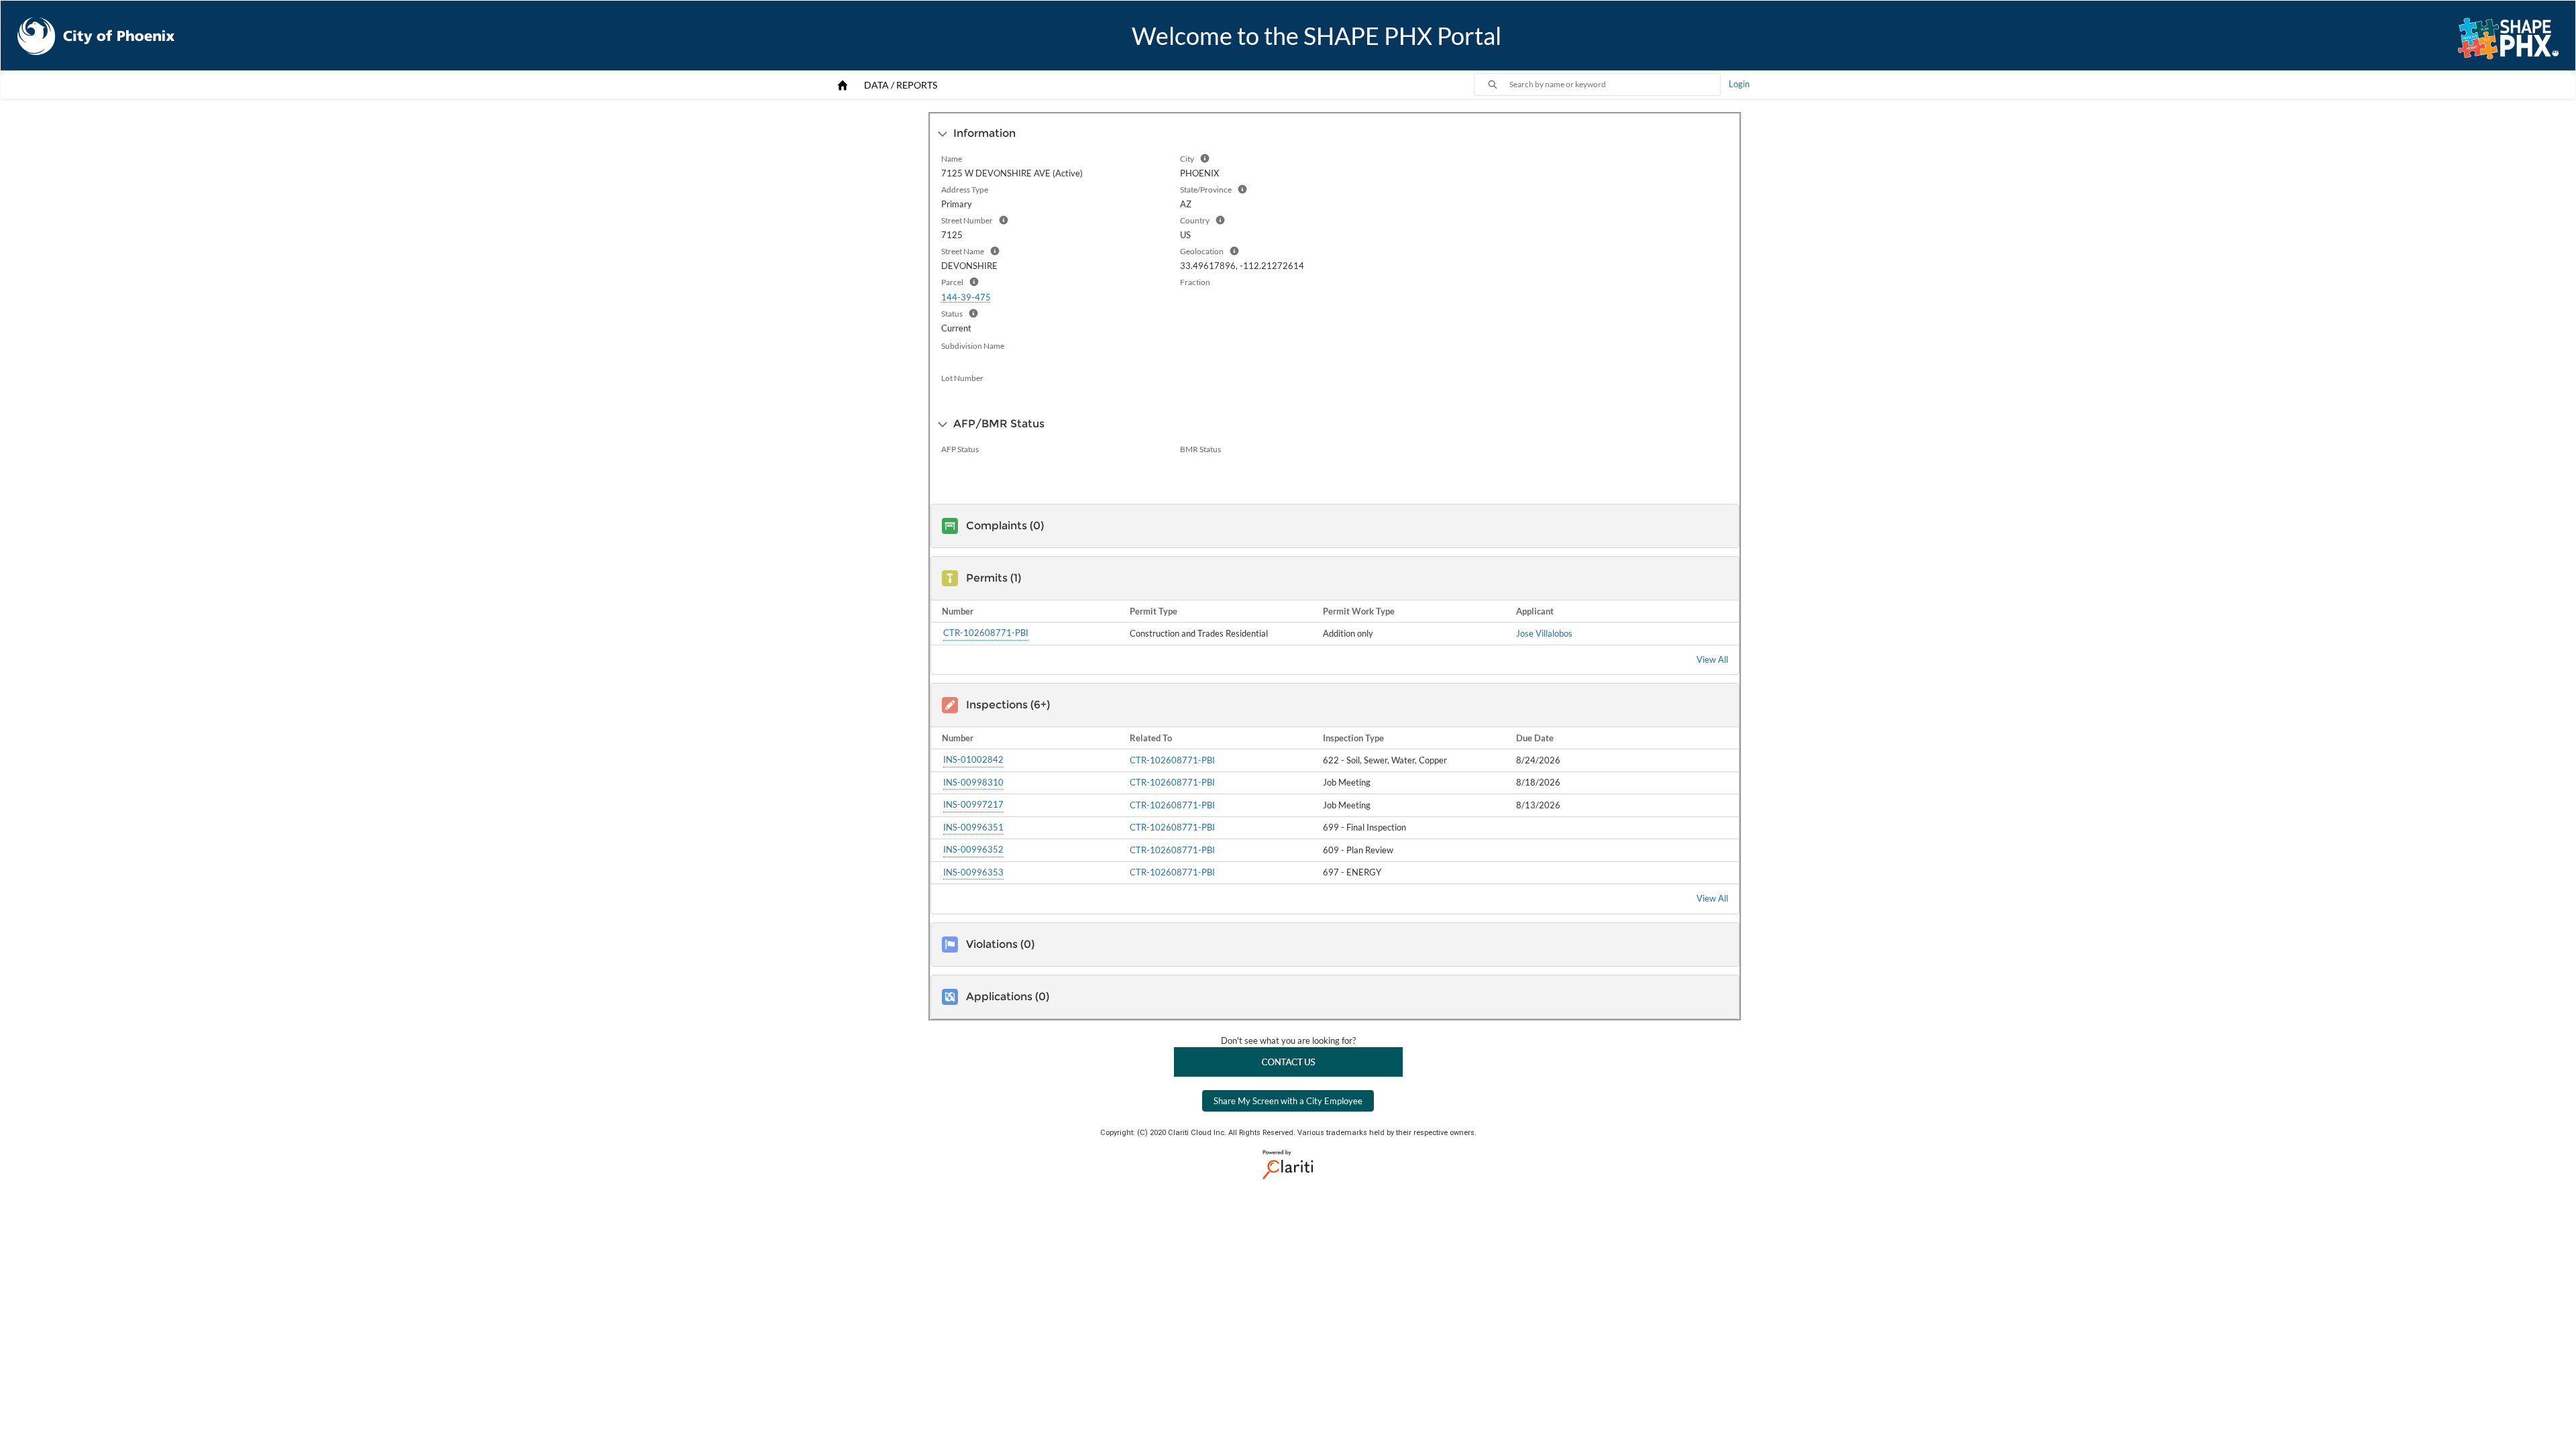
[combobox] (1615, 85)
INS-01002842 (973, 759)
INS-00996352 (973, 849)
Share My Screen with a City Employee (1288, 1101)
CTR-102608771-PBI (986, 633)
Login (1739, 84)
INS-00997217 (973, 804)
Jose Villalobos (1544, 633)
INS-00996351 (973, 827)
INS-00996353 (973, 872)
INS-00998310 (973, 782)
